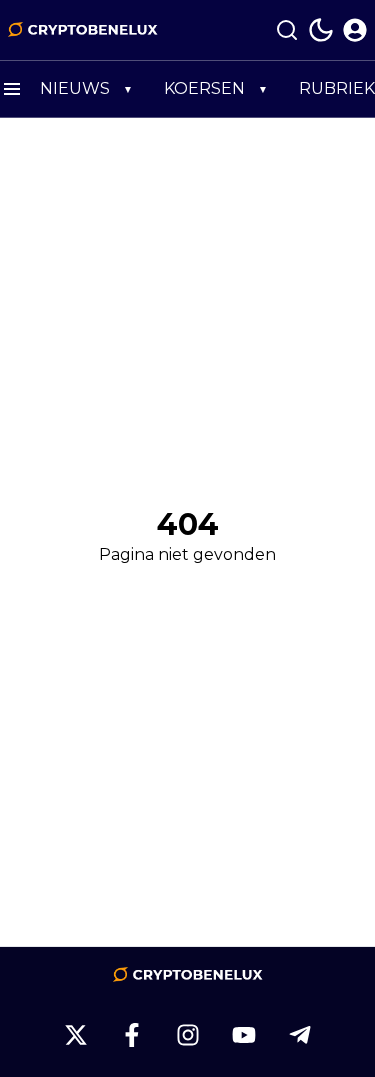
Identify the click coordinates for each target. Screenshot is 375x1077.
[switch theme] (321, 30)
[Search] (287, 30)
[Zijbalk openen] (12, 89)
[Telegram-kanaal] (300, 1035)
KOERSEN (204, 88)
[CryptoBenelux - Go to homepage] (188, 975)
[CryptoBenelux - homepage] (83, 30)
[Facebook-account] (132, 1035)
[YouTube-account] (244, 1035)
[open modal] (355, 30)
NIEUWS (75, 88)
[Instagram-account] (188, 1035)
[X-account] (76, 1035)
